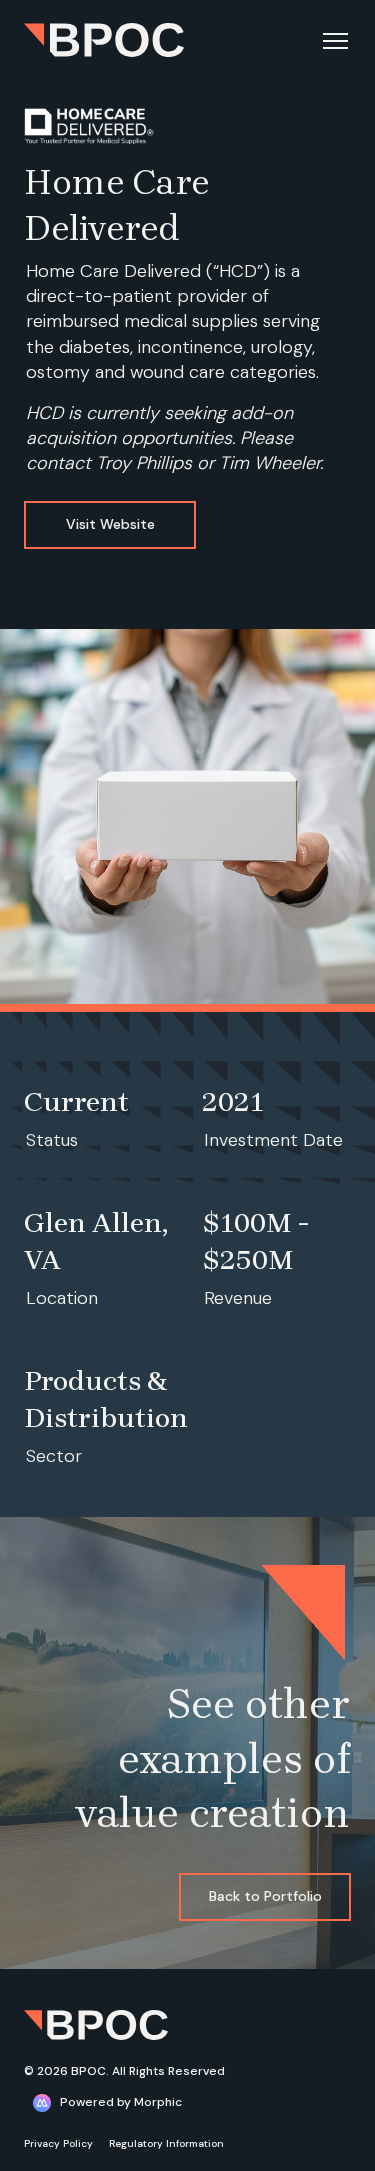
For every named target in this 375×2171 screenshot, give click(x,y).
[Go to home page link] (96, 2025)
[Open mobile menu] (335, 40)
